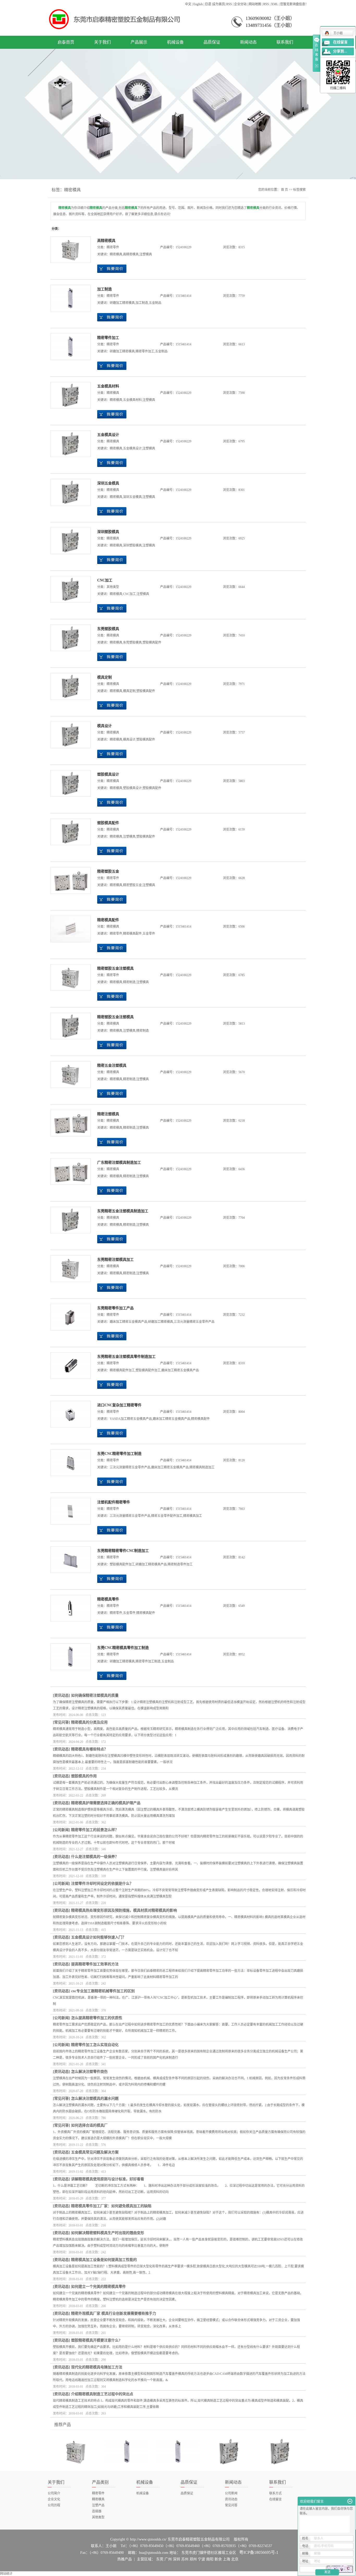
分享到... (340, 51)
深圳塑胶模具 (108, 532)
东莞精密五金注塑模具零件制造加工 (126, 1357)
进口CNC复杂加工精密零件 (119, 1405)
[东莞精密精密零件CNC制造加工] (70, 1560)
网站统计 (6, 2574)
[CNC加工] (70, 589)
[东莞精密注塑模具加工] (70, 1269)
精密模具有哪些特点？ (89, 1749)
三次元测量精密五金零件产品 (194, 1322)
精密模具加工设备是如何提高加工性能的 (104, 2260)
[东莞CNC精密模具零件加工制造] (70, 1657)
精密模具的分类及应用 (89, 1722)
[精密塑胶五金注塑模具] (70, 977)
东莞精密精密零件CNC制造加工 (123, 1551)
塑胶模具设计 (108, 774)
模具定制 (105, 677)
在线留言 (275, 2499)
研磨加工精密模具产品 (151, 1564)
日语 (208, 4)
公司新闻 (62, 1830)
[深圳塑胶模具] (70, 541)
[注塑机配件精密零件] (70, 1511)
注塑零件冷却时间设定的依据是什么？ (102, 1884)
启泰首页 (66, 42)
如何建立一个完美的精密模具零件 (99, 2287)
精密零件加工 (108, 338)
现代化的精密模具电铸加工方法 (97, 2367)
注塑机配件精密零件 (114, 1502)
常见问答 (62, 1722)
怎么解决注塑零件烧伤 (89, 2072)
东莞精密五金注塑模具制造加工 (123, 1211)
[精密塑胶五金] (70, 880)
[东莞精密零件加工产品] (70, 1317)
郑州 (193, 2559)
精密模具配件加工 (122, 1370)
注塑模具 (146, 254)
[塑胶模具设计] (70, 783)
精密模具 (116, 254)
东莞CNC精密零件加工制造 (119, 1454)
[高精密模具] (70, 250)
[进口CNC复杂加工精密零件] (70, 1414)
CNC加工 (105, 580)
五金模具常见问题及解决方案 (95, 2152)
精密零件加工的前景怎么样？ (95, 1830)
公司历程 (54, 2505)
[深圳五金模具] (70, 492)
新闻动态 (248, 42)
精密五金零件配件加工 (167, 1516)
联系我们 (285, 42)
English (198, 4)
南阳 (210, 2559)
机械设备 (175, 42)
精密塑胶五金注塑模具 (115, 968)
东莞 (160, 2559)
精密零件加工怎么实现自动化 (95, 2045)
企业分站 (240, 4)
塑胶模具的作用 (84, 1776)
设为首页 (219, 4)
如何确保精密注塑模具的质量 (95, 1695)
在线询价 (112, 269)
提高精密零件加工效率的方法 (95, 1964)
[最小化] (350, 2501)
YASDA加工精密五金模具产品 (131, 1419)
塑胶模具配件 (152, 643)
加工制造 (105, 289)
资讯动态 (62, 1695)
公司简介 (54, 2493)
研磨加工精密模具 (122, 303)
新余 (218, 2559)
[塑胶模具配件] (70, 832)
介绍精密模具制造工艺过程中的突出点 (102, 2394)
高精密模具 (106, 241)
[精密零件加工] (70, 347)
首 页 (284, 190)
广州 (168, 2559)
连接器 (97, 2511)
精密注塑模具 (108, 1114)
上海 (226, 2559)
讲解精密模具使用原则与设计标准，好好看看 (108, 2179)
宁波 (201, 2559)
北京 (235, 2559)
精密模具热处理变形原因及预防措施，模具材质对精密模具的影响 (124, 1910)
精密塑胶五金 (108, 871)
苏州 (185, 2559)
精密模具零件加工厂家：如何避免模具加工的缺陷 (111, 2206)
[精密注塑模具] (70, 1123)
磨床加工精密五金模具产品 (128, 1322)
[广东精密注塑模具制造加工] (70, 1172)
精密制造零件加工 (180, 1564)
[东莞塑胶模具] (70, 638)
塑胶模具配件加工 (148, 1370)
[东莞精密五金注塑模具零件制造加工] (70, 1366)
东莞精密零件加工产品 (115, 1308)
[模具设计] (70, 735)
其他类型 (113, 587)
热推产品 (125, 2559)
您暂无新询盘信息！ (294, 4)
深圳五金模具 (108, 483)
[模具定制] (70, 686)
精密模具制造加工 (202, 1467)
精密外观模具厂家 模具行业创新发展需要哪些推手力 (114, 2313)
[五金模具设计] (70, 444)
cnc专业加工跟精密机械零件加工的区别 (103, 1991)
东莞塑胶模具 (108, 629)
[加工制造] (70, 298)
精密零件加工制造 (148, 1661)
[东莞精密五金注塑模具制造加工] (70, 1220)
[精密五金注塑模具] (70, 1074)
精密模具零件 (108, 1599)
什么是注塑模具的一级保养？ (95, 1857)
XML (275, 4)
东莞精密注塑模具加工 (115, 1260)
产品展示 (139, 42)
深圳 (176, 2559)
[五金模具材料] (70, 395)
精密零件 (113, 247)
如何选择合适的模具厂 (89, 2125)
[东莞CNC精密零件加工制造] (70, 1463)
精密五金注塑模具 (112, 1065)
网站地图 (255, 4)
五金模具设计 (108, 435)
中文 (188, 4)
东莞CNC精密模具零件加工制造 (123, 1648)
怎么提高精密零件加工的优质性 (97, 2018)
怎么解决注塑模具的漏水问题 (95, 2098)
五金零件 (149, 934)
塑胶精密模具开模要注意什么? (96, 2340)
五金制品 (155, 303)
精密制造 (129, 982)
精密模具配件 (108, 920)
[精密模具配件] (70, 929)
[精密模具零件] (70, 1608)
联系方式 (275, 2493)
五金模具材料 (108, 386)
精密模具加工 (193, 1516)
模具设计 (105, 726)
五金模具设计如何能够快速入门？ (99, 1937)
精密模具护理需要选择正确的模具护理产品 (106, 1803)
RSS (229, 4)
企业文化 (54, 2499)
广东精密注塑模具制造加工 (119, 1163)
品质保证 (212, 42)
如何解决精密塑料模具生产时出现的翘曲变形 (108, 2233)
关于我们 (102, 42)
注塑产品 (98, 2505)
